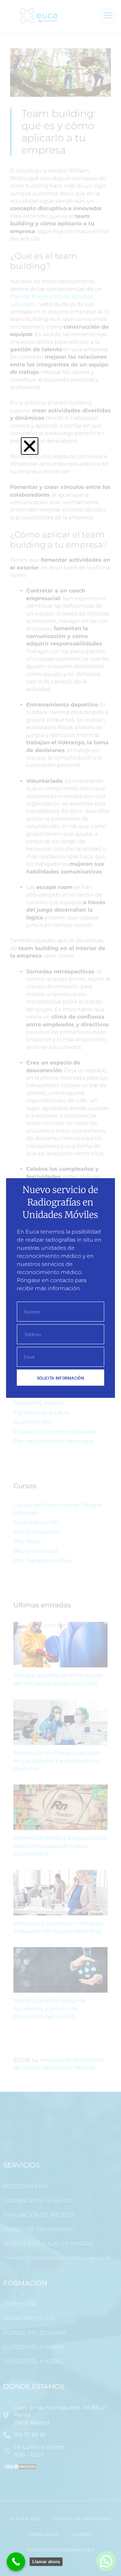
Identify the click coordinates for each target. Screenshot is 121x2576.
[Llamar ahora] (16, 2562)
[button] (30, 446)
